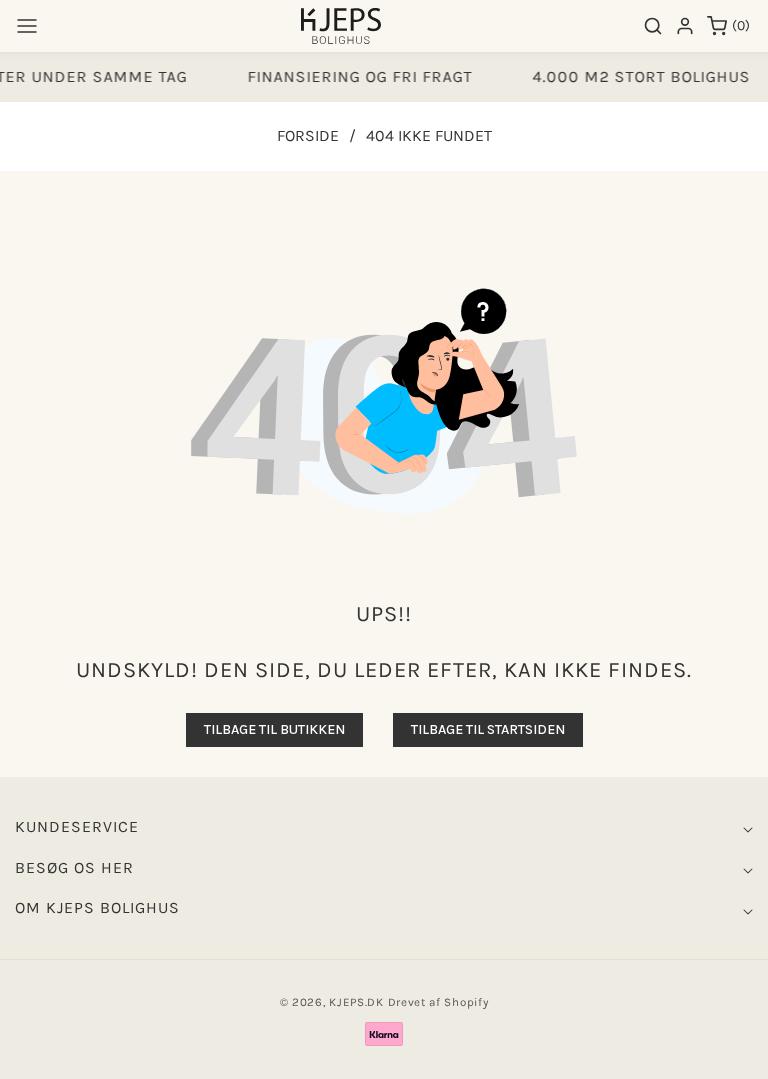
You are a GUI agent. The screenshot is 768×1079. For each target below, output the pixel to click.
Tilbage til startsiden (488, 729)
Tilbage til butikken (274, 729)
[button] (27, 26)
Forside (308, 135)
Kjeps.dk (356, 1002)
